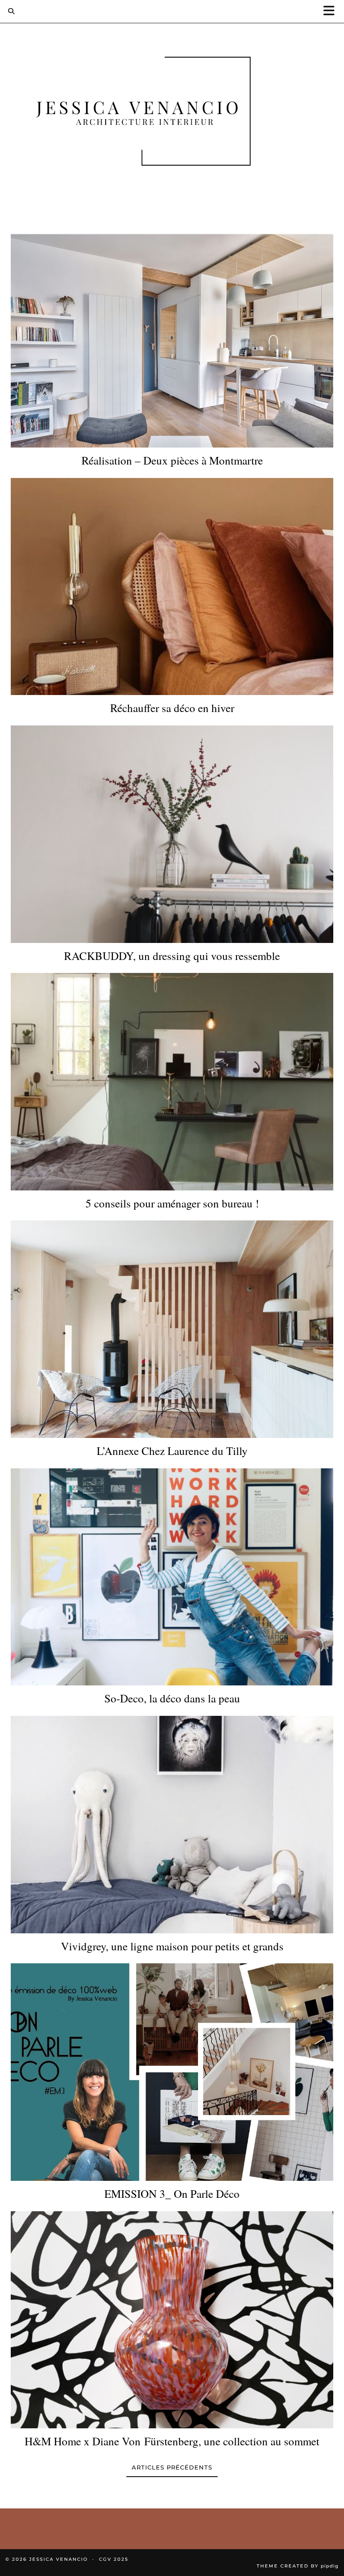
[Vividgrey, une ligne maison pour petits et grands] (172, 1825)
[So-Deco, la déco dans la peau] (172, 1577)
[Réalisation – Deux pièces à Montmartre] (172, 339)
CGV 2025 (114, 2559)
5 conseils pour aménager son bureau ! (172, 1203)
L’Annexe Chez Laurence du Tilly (172, 1451)
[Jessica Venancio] (172, 113)
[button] (332, 11)
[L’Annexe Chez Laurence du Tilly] (172, 1329)
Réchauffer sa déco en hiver (172, 708)
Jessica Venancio (58, 2559)
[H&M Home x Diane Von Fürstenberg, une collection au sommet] (172, 2320)
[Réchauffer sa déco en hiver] (172, 587)
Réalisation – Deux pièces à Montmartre (172, 461)
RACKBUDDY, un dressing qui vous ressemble (172, 956)
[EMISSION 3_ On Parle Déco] (172, 2072)
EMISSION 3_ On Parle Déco (172, 2194)
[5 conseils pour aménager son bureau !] (172, 1082)
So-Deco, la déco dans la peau (172, 1698)
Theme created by (298, 2566)
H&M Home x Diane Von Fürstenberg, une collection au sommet (172, 2441)
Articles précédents (172, 2467)
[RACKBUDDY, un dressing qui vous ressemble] (172, 834)
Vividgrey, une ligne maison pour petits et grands (172, 1946)
